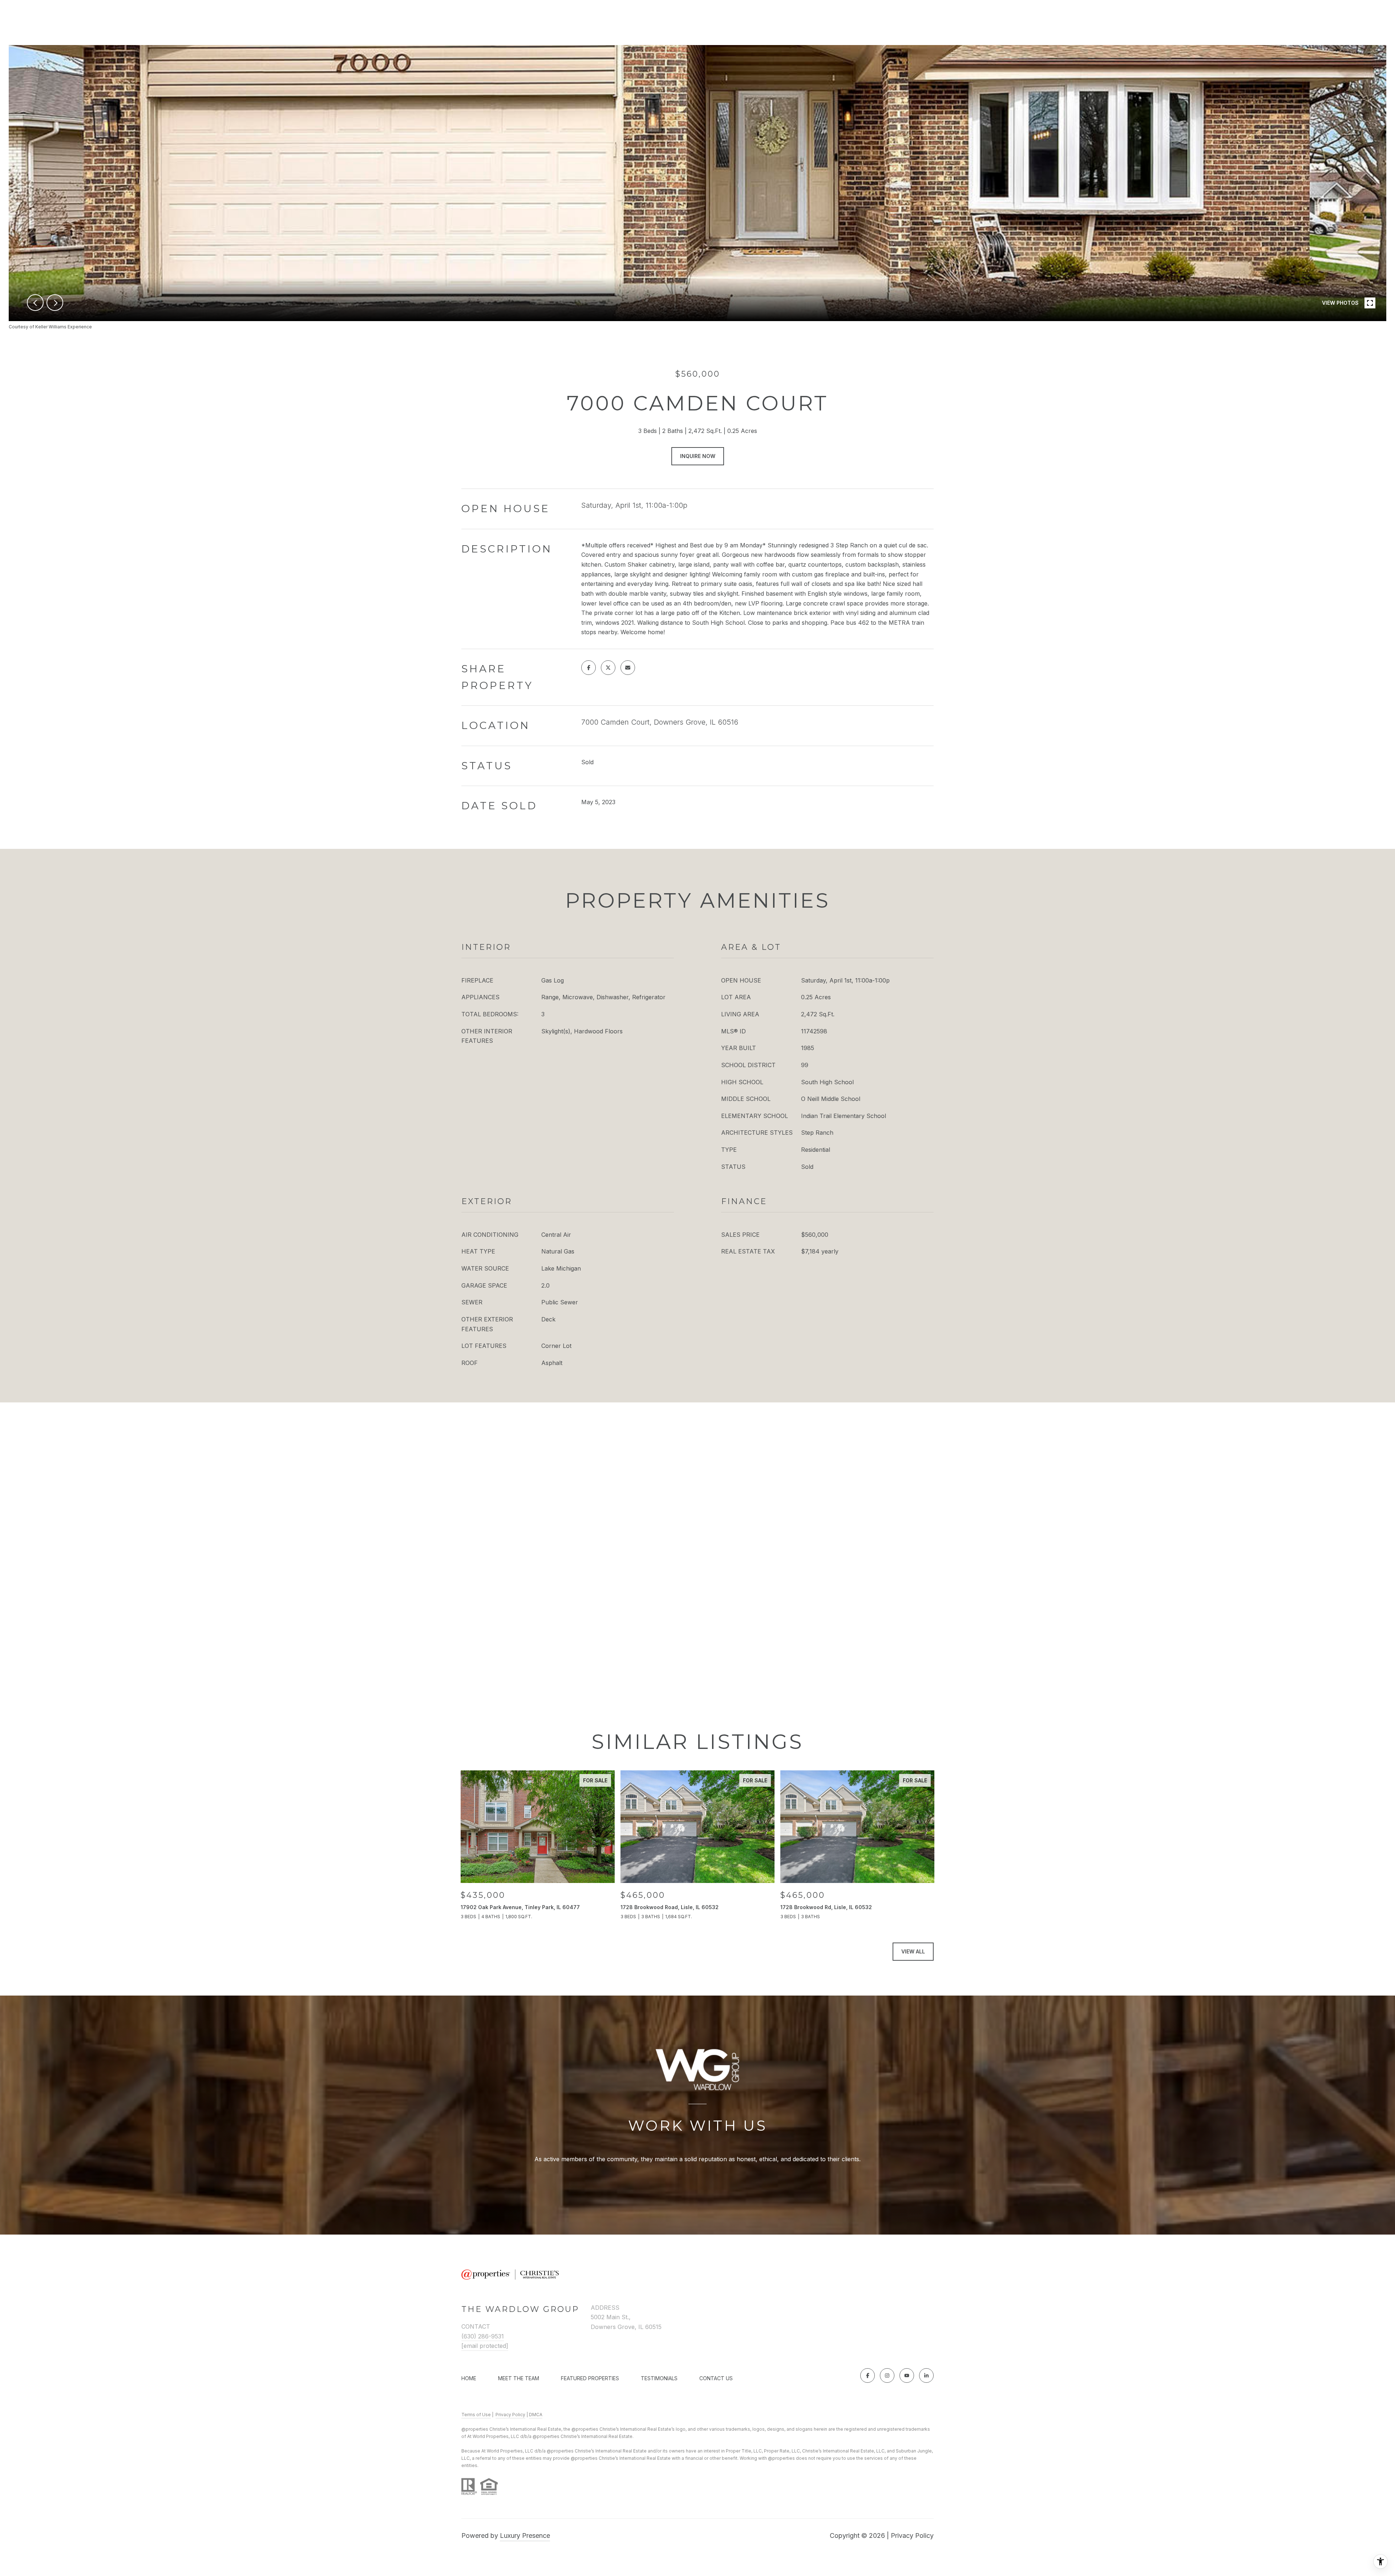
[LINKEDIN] (926, 2375)
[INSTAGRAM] (887, 2375)
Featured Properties (590, 2378)
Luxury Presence (525, 2536)
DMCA (536, 2415)
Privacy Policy (510, 2415)
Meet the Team (519, 2378)
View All (913, 1951)
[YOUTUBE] (907, 2375)
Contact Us (716, 2378)
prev (35, 303)
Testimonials (659, 2378)
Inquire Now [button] (698, 456)
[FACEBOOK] (868, 2375)
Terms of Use (476, 2415)
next (55, 303)
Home (469, 2378)
